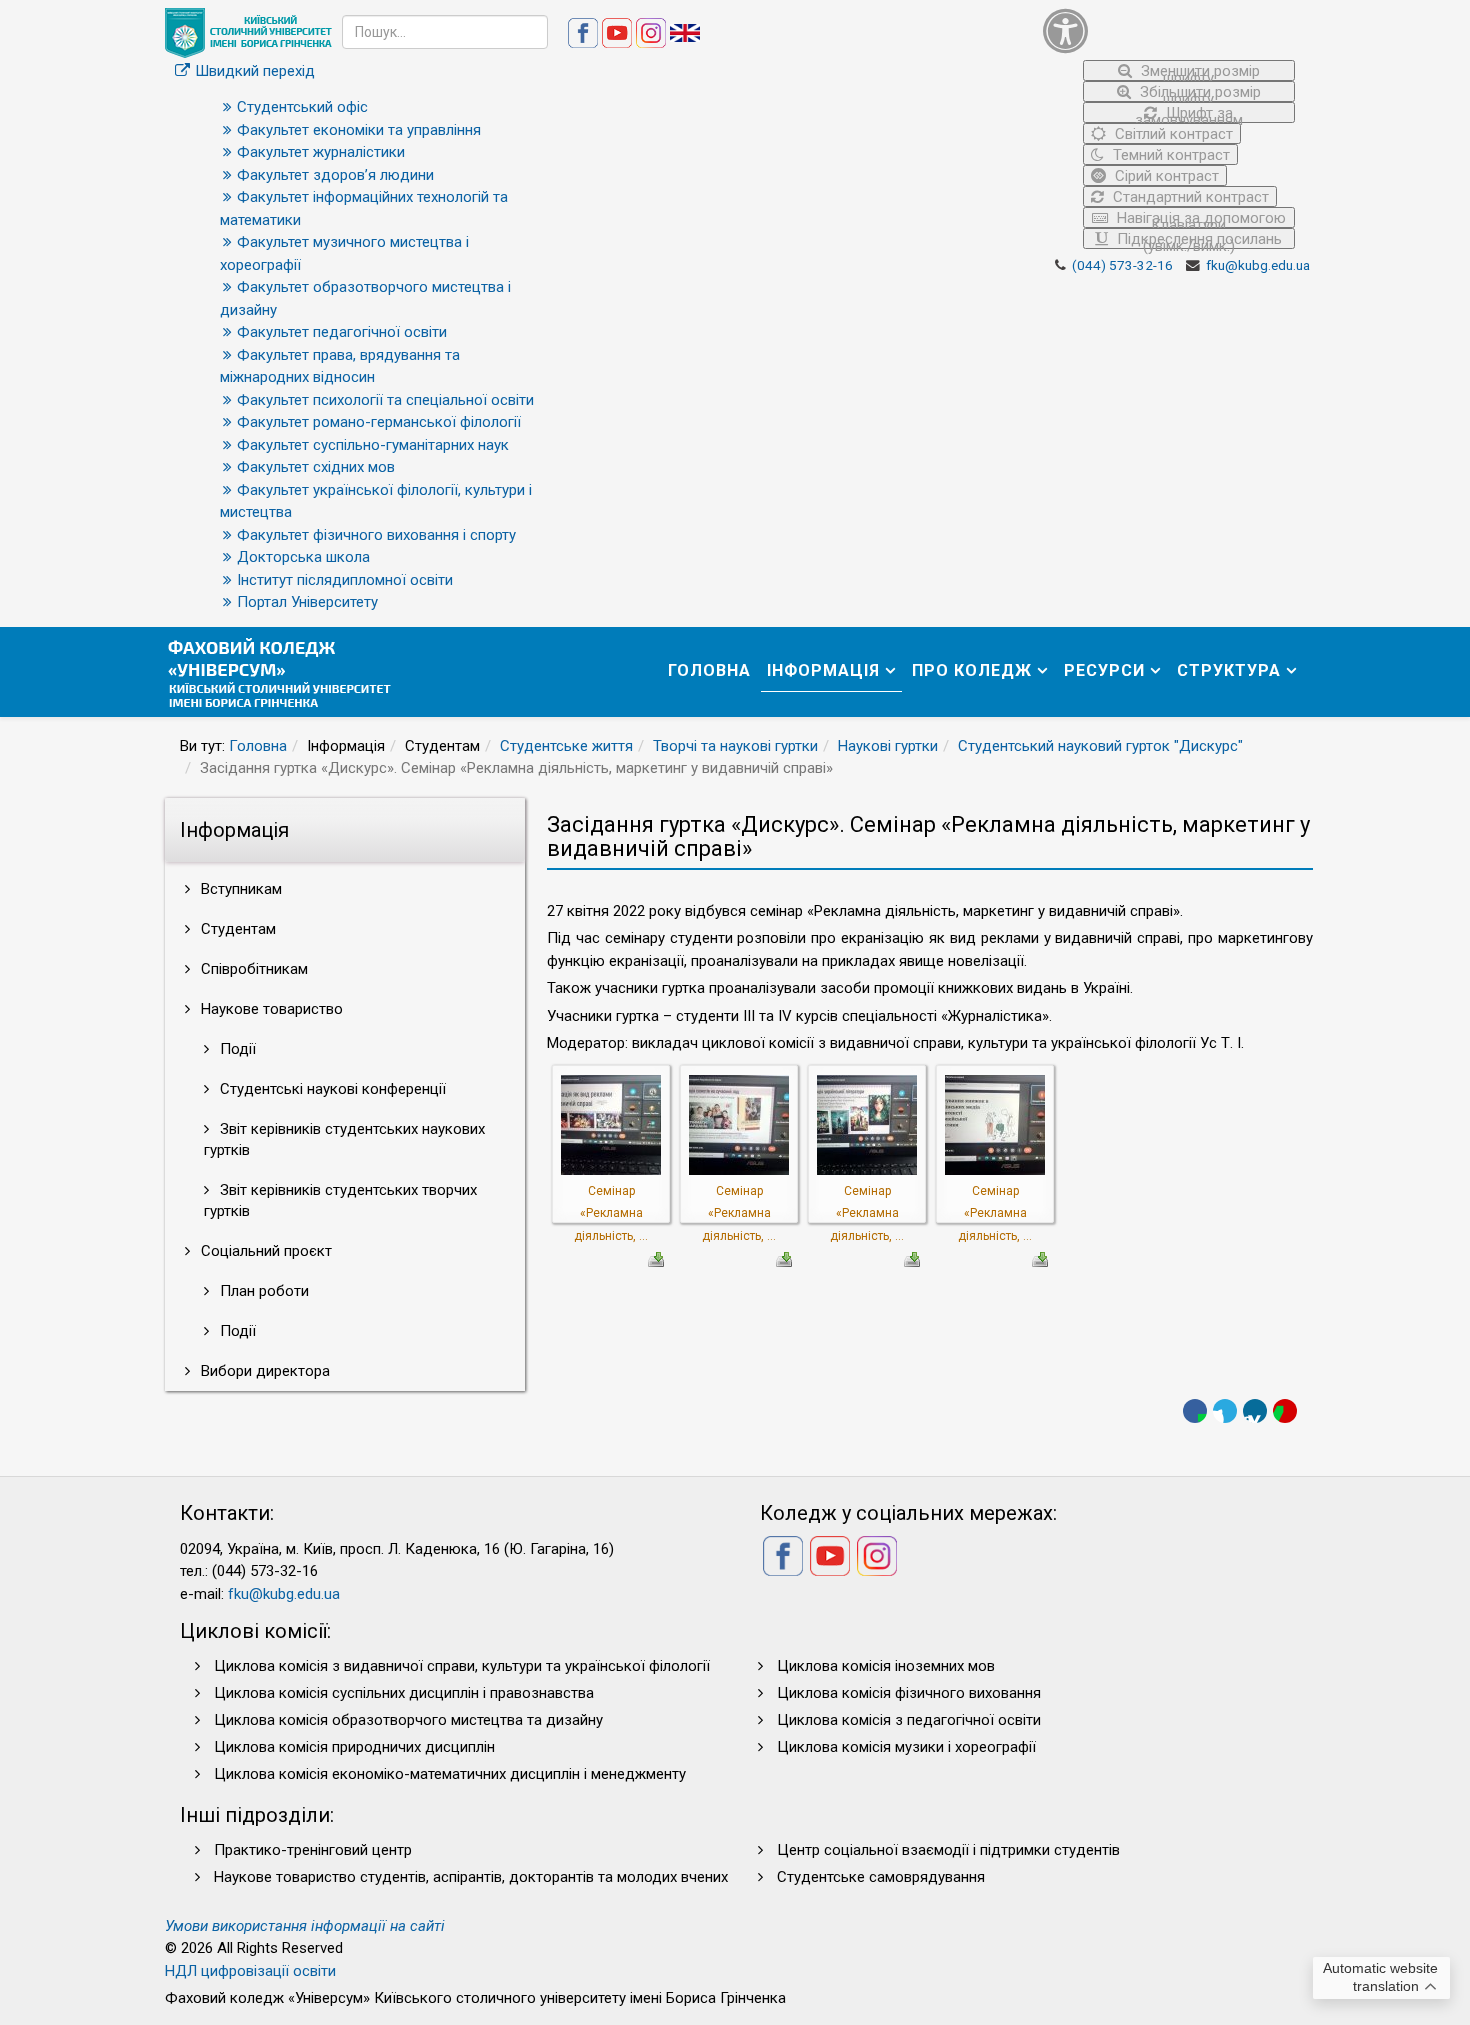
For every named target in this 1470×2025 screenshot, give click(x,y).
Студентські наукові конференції (331, 1089)
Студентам (236, 929)
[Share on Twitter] (1225, 1411)
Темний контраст (1169, 155)
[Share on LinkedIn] (1255, 1411)
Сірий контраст (1165, 176)
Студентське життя (566, 746)
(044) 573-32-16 (1122, 265)
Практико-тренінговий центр (313, 1850)
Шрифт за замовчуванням (1189, 113)
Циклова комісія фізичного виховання (909, 1693)
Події (236, 1049)
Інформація (823, 670)
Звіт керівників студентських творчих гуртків (340, 1200)
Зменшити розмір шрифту (1198, 71)
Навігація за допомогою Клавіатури (1199, 218)
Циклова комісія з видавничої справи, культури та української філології (462, 1666)
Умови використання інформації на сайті (305, 1926)
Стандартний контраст (1189, 197)
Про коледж (972, 670)
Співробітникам (252, 969)
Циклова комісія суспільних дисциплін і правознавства (404, 1693)
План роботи (262, 1291)
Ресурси (1104, 670)
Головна (709, 670)
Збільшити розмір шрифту (1198, 92)
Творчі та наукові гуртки (735, 746)
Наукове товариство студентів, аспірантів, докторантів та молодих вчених (471, 1877)
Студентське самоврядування (881, 1877)
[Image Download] (656, 1258)
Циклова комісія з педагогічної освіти (909, 1720)
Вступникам (239, 889)
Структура (1229, 670)
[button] (1169, 30)
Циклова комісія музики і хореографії (906, 1747)
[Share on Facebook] (1195, 1411)
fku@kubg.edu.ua (1258, 265)
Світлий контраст (1172, 134)
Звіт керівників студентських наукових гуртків (344, 1139)
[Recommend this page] (1285, 1411)
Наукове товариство (270, 1009)
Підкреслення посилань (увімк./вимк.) (1197, 239)
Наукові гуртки (888, 746)
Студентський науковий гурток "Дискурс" (1100, 746)
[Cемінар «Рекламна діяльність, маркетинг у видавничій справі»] (611, 1124)
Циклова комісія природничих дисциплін (354, 1747)
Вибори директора (263, 1371)
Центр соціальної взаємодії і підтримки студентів (948, 1850)
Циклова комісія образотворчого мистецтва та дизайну (408, 1720)
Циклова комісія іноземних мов (886, 1666)
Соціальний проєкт (264, 1251)
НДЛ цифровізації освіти (250, 1971)
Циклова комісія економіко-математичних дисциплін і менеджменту (450, 1774)
